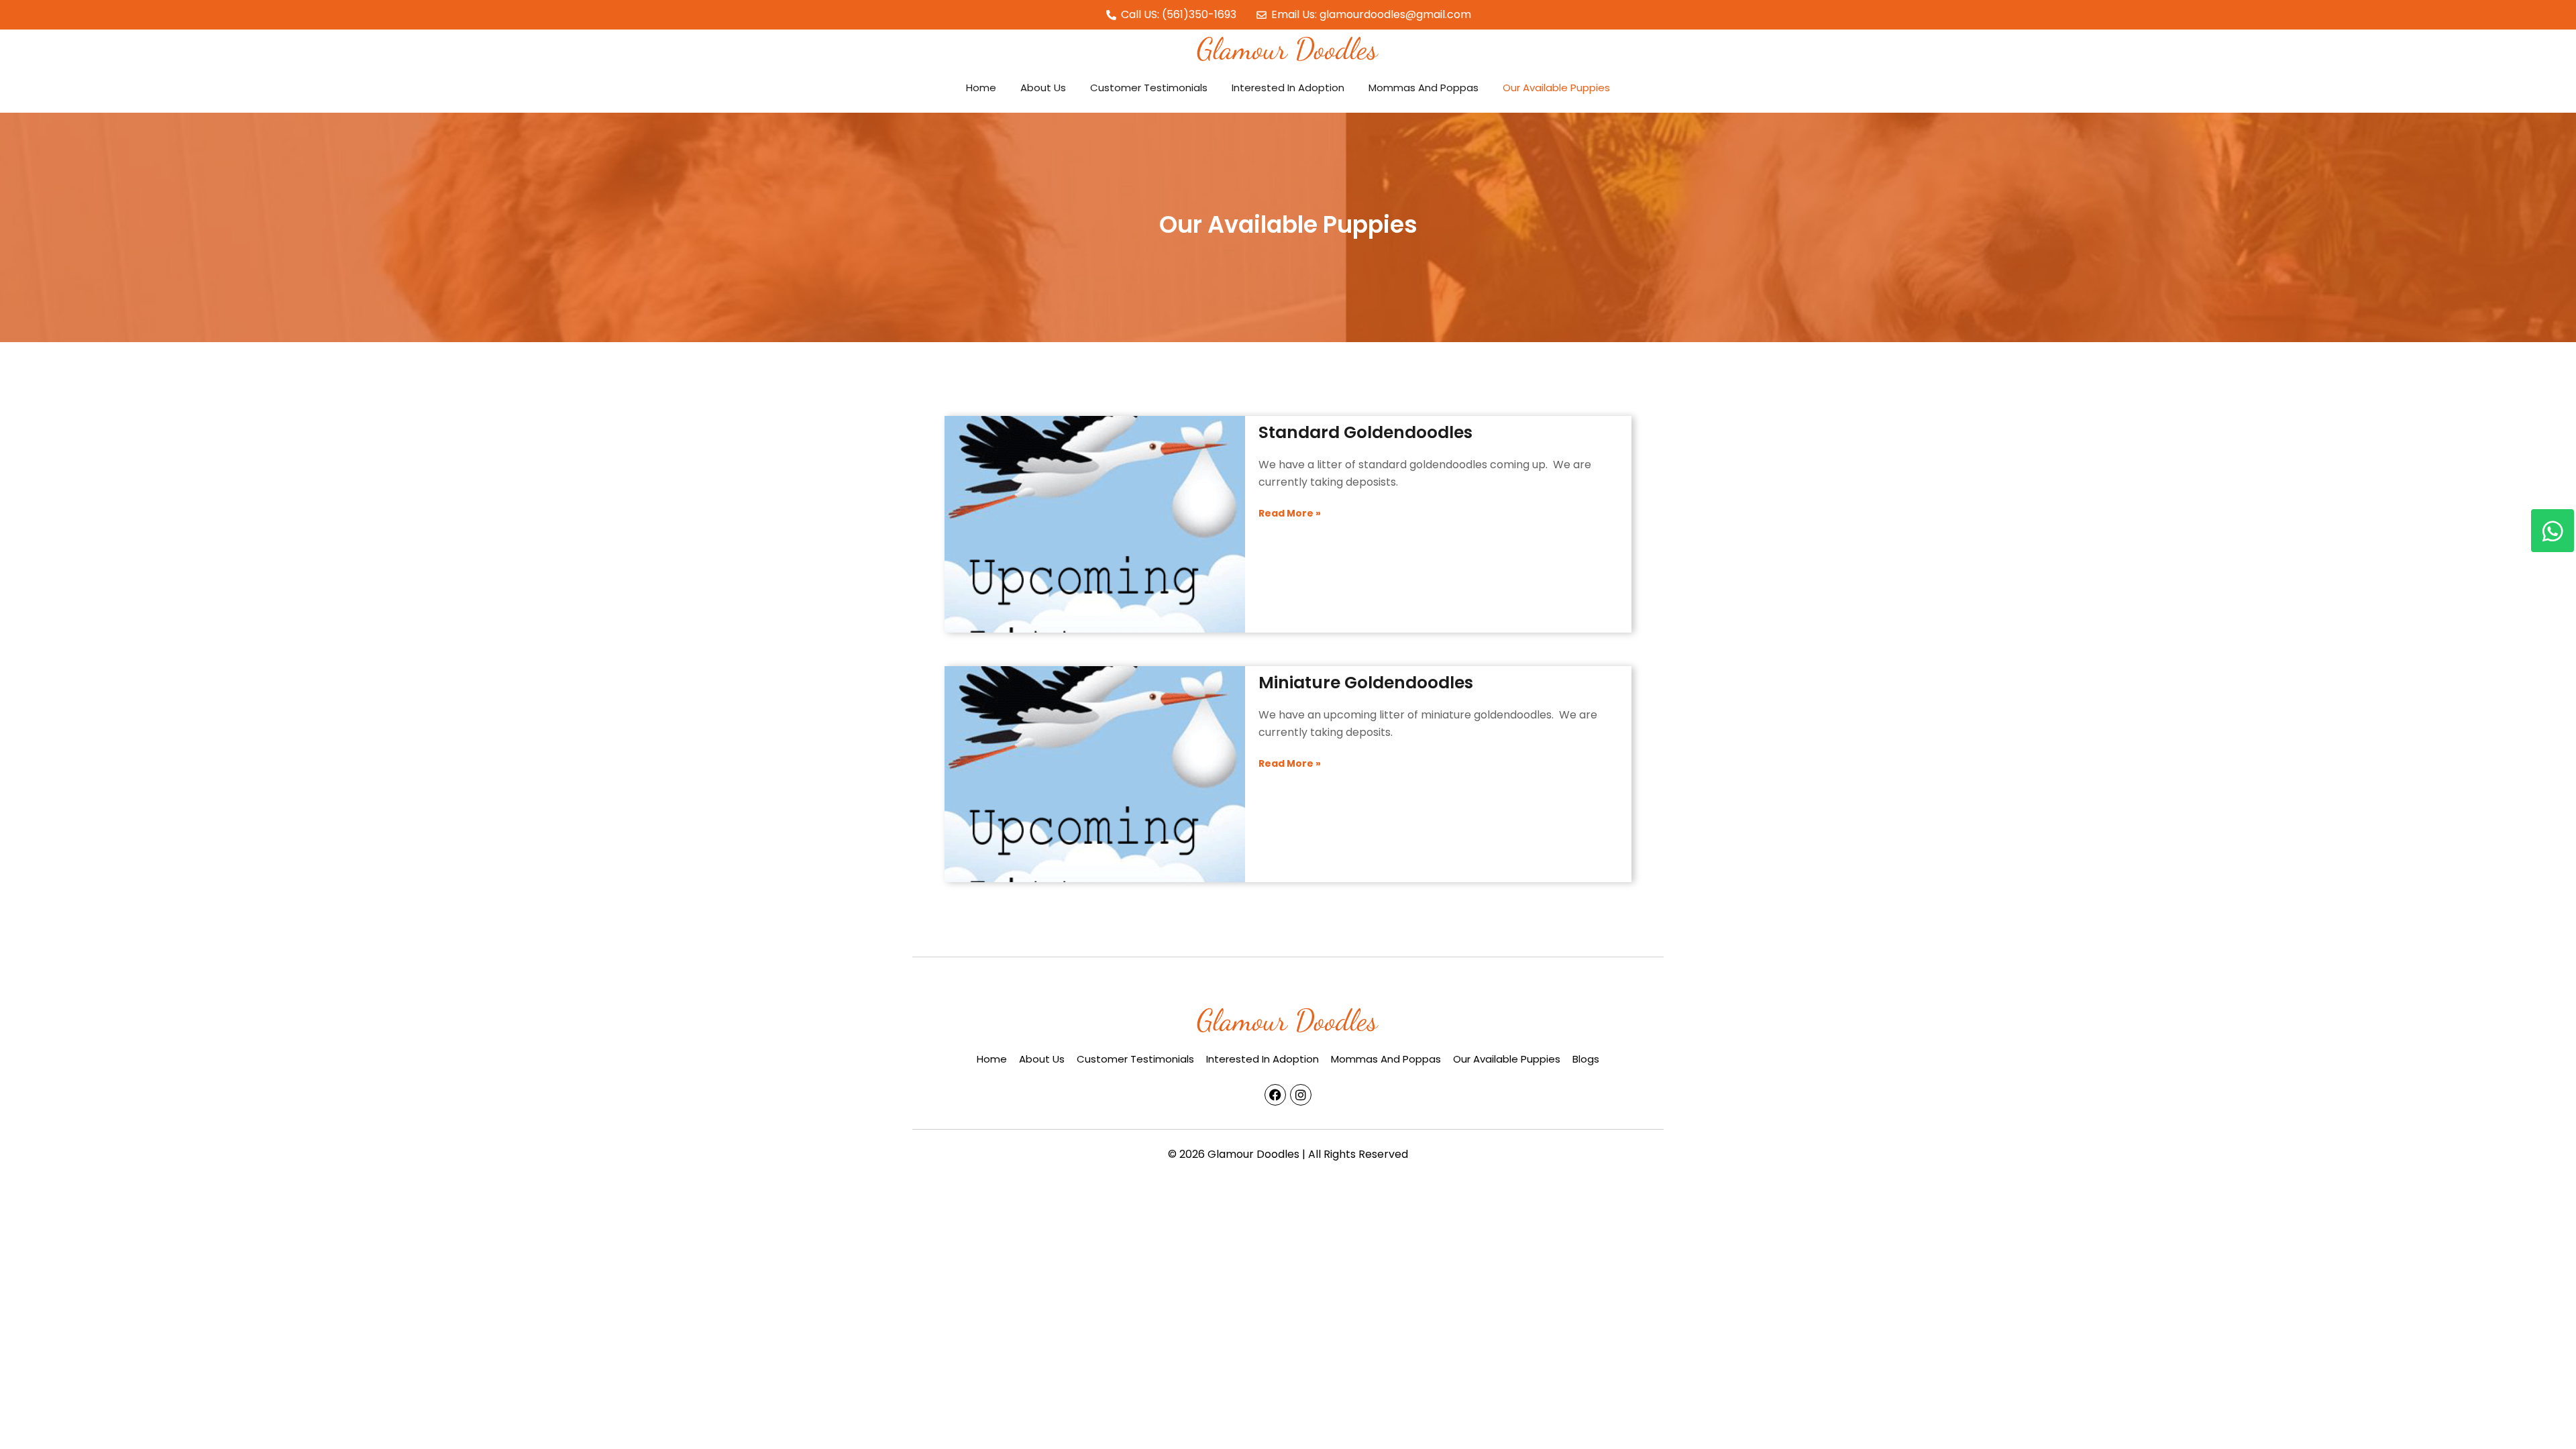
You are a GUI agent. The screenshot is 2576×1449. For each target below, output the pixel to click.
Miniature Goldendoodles (1366, 683)
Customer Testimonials (1149, 88)
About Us (1043, 88)
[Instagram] (1301, 1095)
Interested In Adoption (1288, 88)
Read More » (1290, 763)
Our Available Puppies (1556, 88)
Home (981, 88)
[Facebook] (1275, 1095)
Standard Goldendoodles (1365, 432)
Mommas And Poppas (1424, 88)
